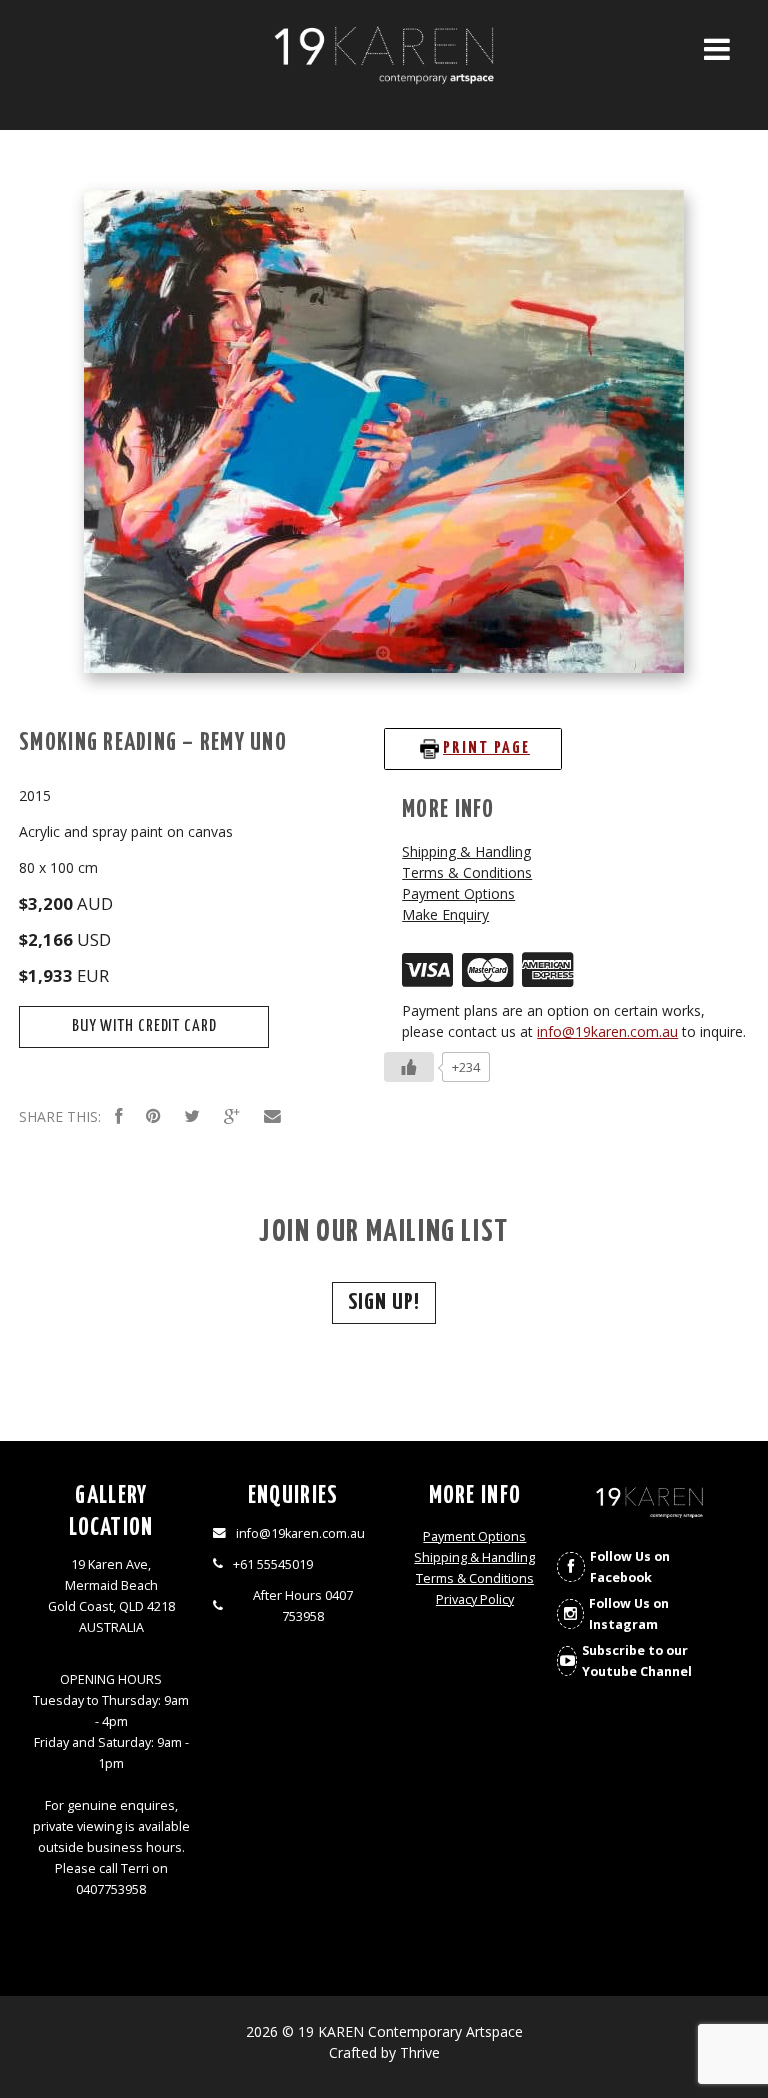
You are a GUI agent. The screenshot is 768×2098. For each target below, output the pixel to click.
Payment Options (458, 893)
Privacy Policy (475, 1599)
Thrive (420, 2052)
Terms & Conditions (467, 872)
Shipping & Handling (466, 851)
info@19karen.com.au (607, 1031)
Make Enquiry (445, 914)
